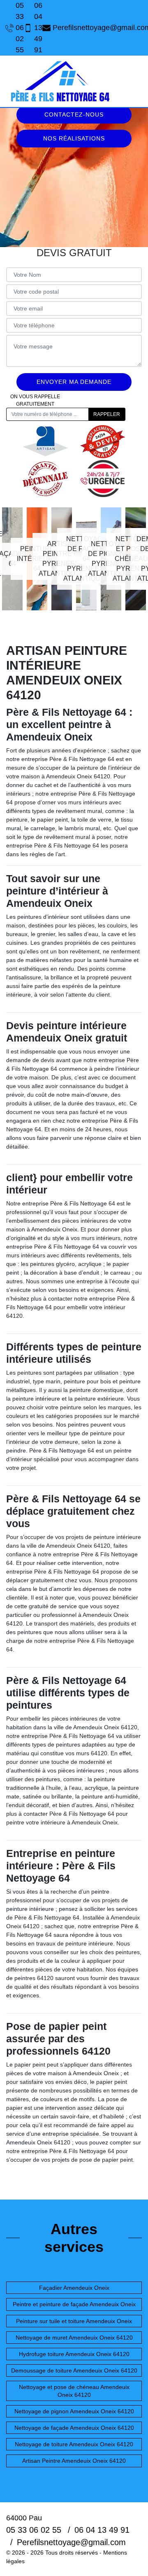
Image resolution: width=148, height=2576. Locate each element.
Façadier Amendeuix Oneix (74, 2288)
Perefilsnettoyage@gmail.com (98, 28)
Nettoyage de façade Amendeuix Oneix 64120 (74, 2428)
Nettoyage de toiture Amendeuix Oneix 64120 (74, 2444)
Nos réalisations (74, 138)
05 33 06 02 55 (10, 28)
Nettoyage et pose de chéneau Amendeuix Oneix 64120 (74, 2391)
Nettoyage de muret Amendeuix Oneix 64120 (74, 2338)
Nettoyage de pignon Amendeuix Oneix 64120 (74, 2411)
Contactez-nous (74, 114)
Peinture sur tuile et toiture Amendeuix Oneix (74, 2321)
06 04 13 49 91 (29, 28)
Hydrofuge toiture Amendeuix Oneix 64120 (74, 2354)
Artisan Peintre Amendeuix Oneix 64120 (74, 2461)
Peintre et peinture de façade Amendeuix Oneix (74, 2304)
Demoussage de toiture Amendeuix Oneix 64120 (74, 2370)
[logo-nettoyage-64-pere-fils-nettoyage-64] (60, 81)
